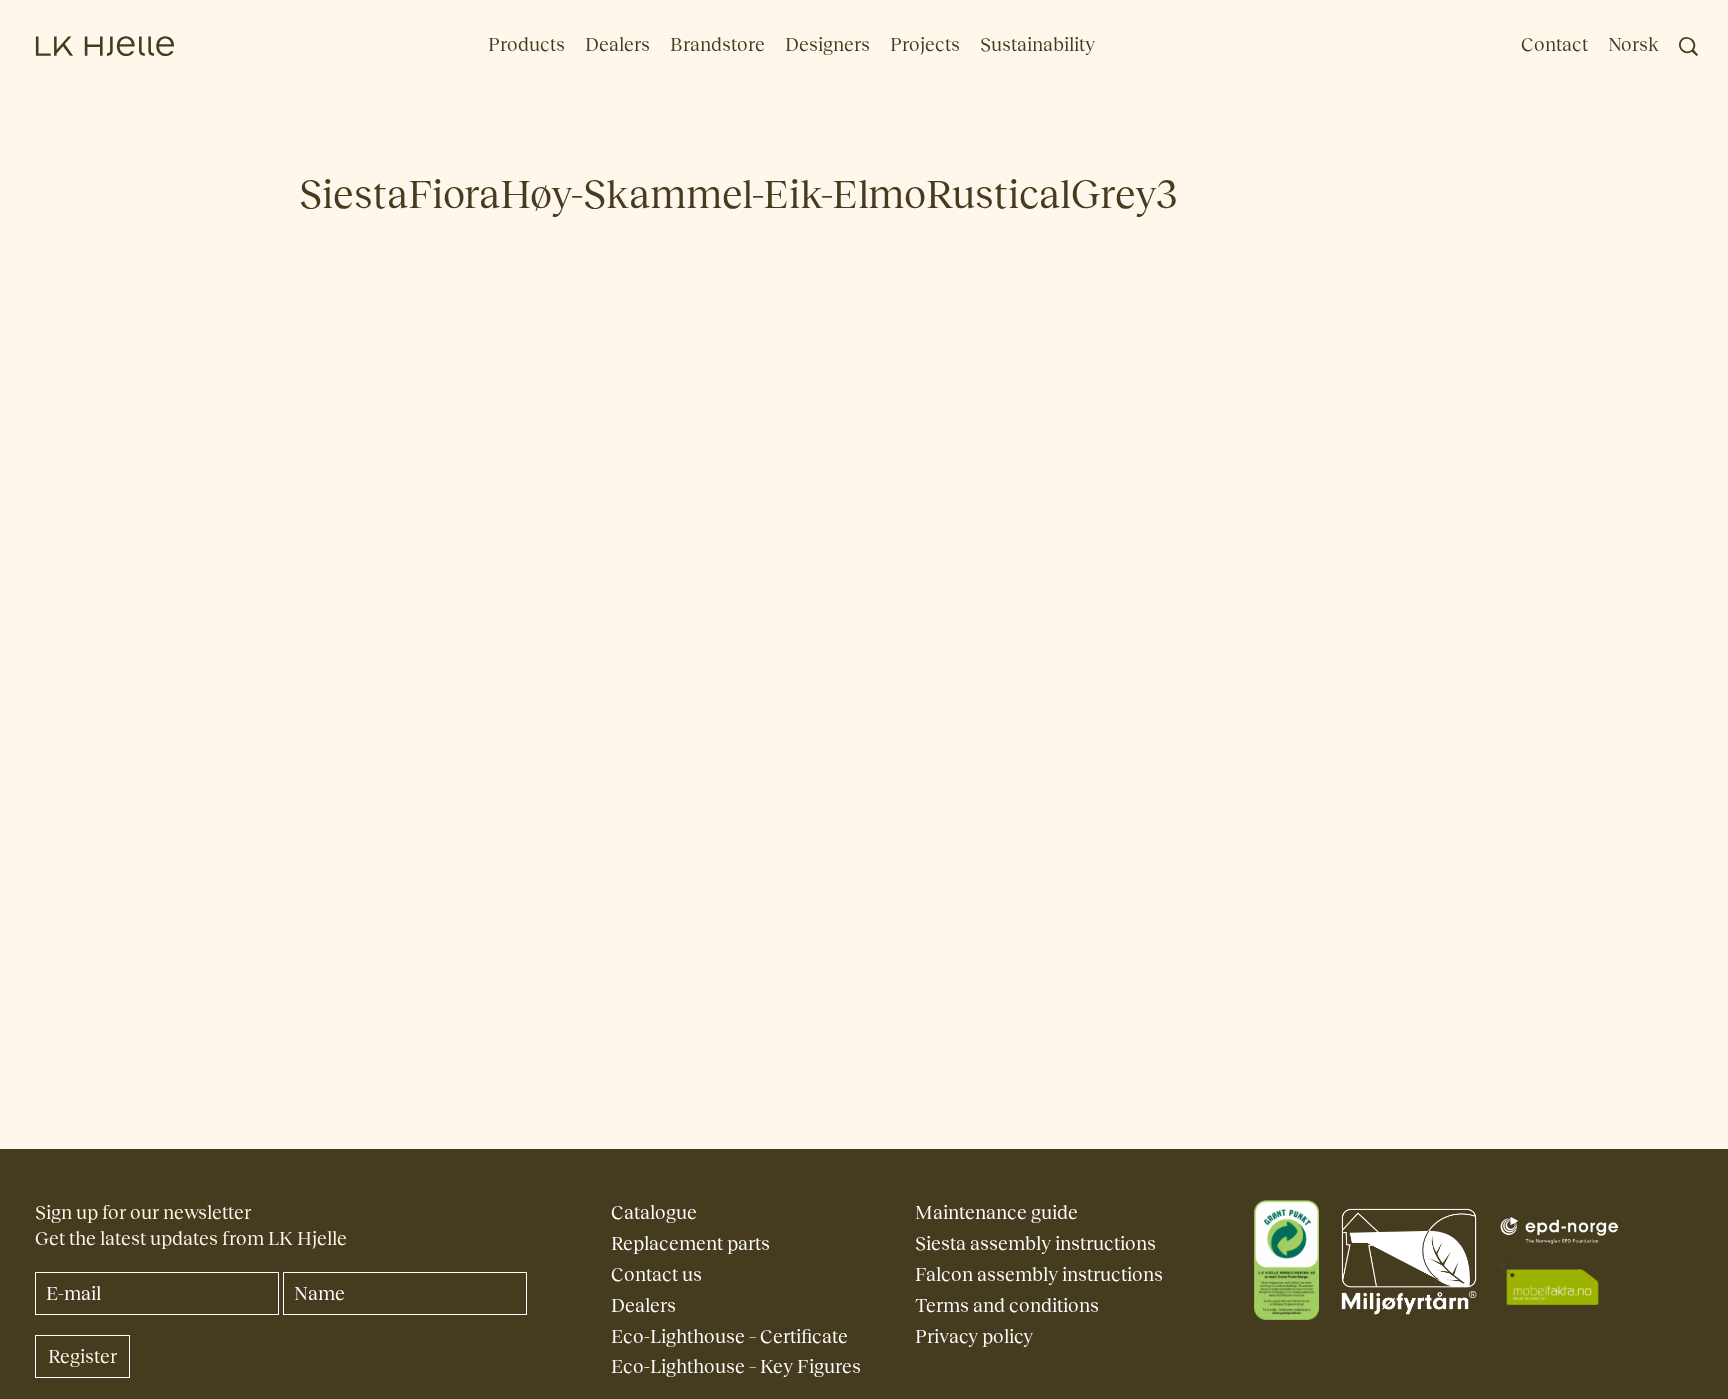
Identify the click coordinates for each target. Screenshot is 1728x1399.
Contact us (656, 1274)
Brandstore (717, 44)
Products (526, 44)
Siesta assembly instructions (1035, 1243)
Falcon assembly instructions (1039, 1274)
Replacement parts (690, 1243)
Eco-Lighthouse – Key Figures (736, 1366)
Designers (827, 44)
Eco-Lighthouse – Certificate (729, 1336)
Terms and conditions (1007, 1305)
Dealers (617, 44)
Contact (1554, 44)
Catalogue (654, 1212)
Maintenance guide (996, 1212)
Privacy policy (974, 1336)
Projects (925, 44)
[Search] (1688, 46)
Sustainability (1037, 44)
